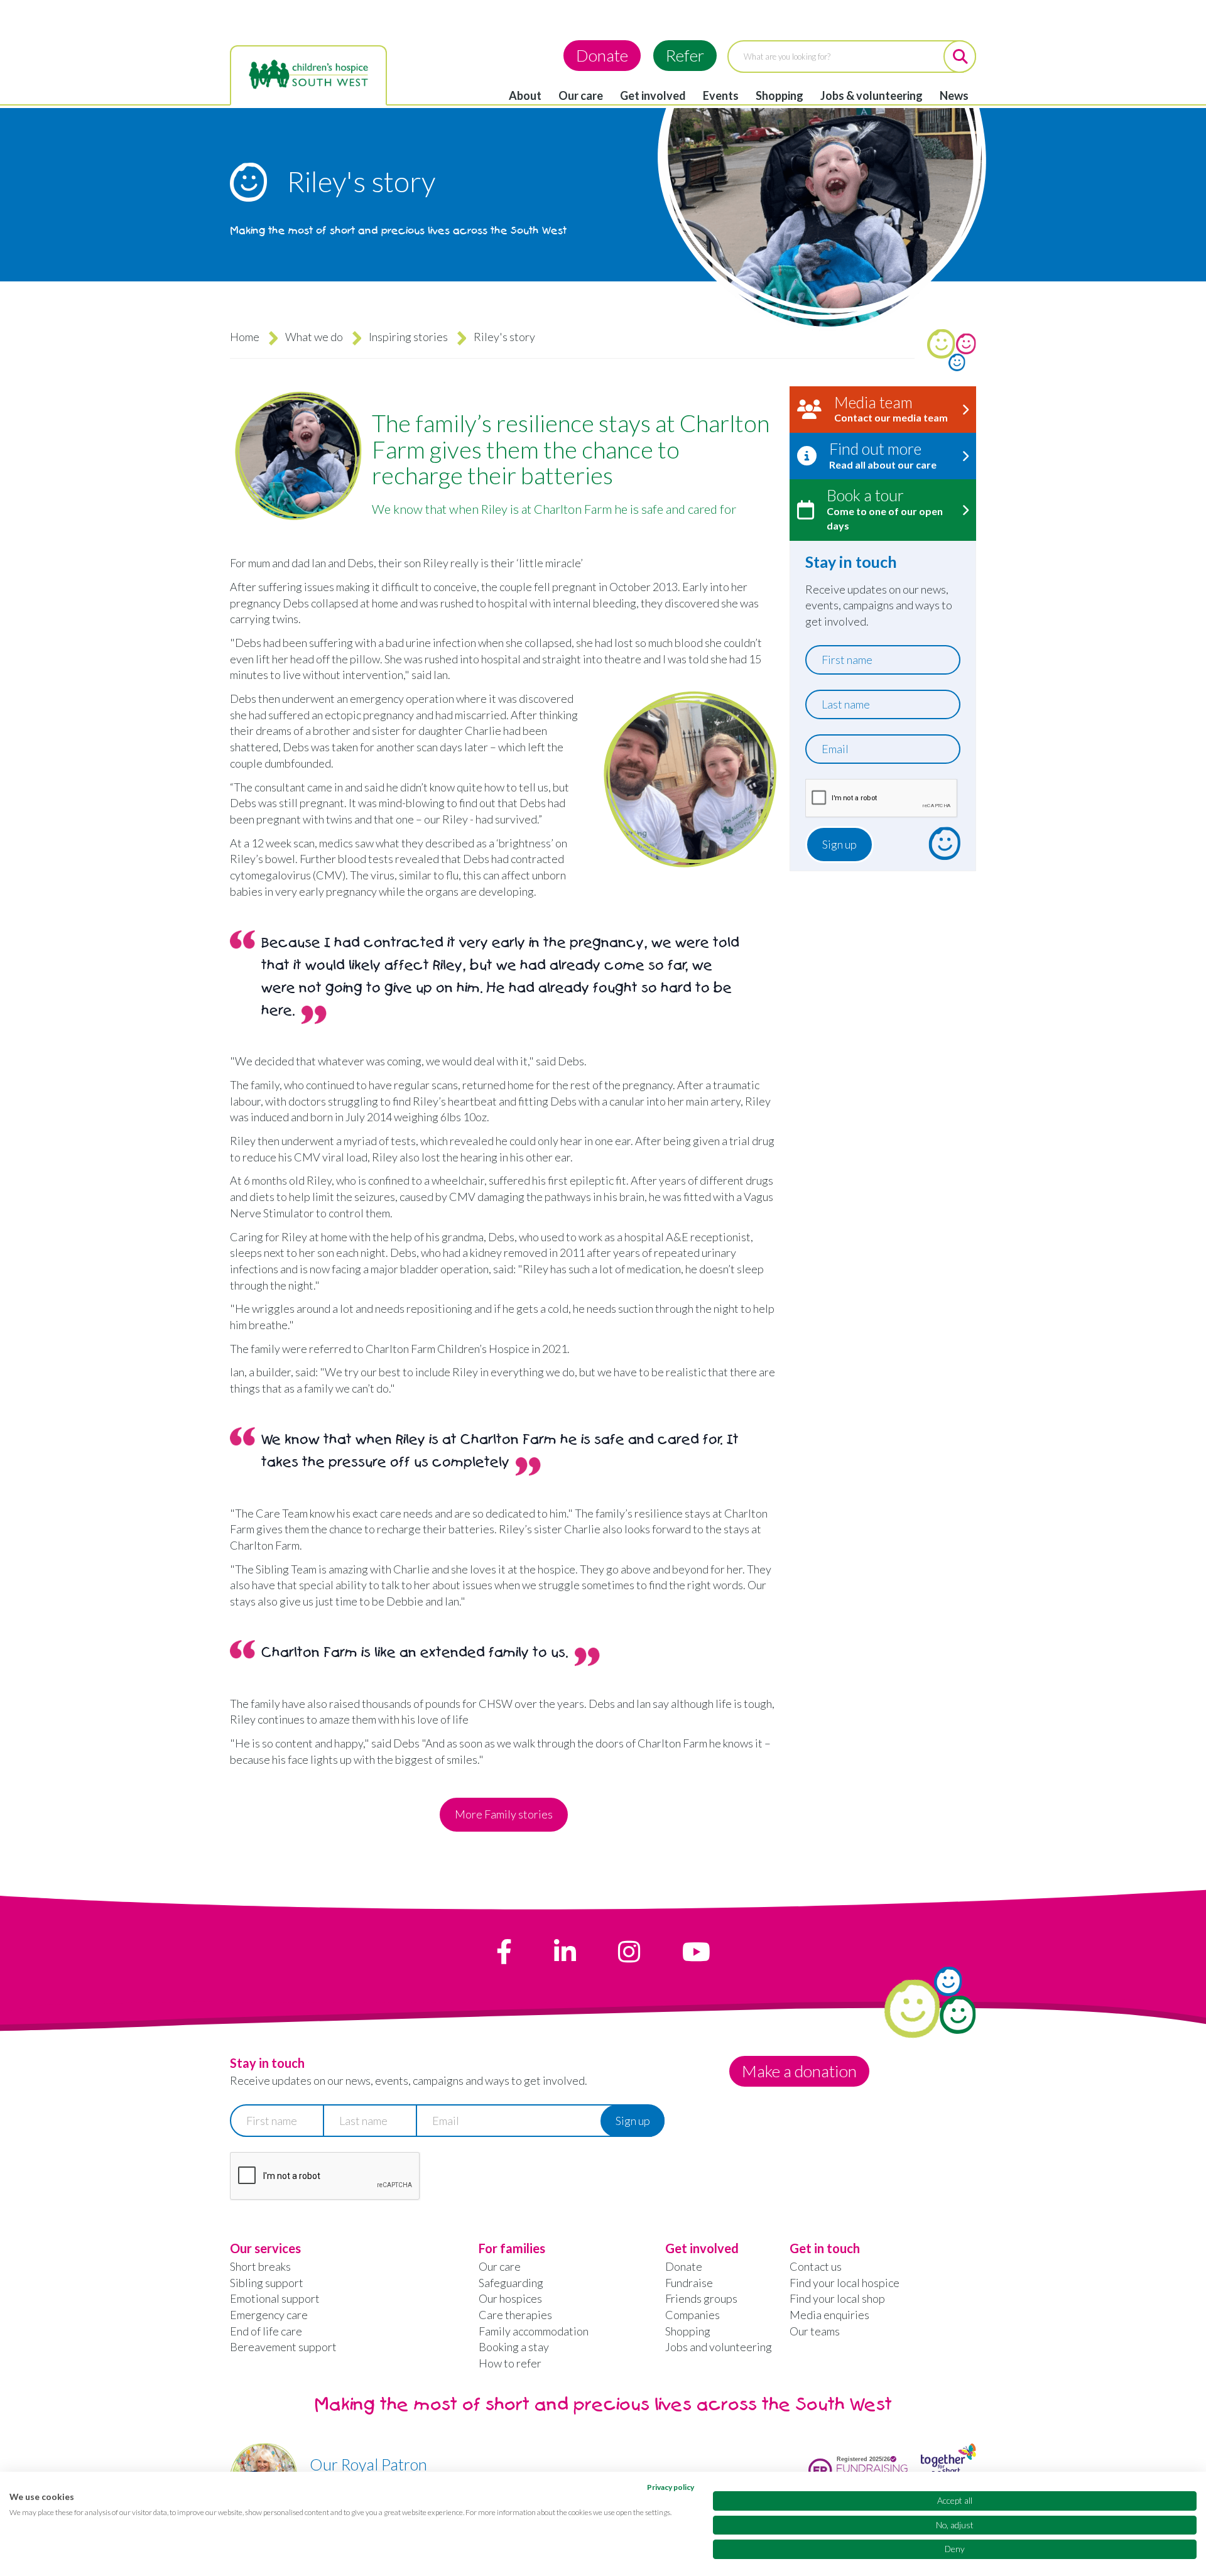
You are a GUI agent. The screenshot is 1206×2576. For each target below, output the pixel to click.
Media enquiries (829, 2315)
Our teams (815, 2331)
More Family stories (504, 1814)
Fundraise (689, 2283)
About (525, 95)
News (954, 95)
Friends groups (701, 2298)
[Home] (308, 75)
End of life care (266, 2331)
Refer (685, 55)
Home (245, 337)
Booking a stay (514, 2347)
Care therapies (515, 2315)
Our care (581, 95)
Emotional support (275, 2298)
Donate (602, 55)
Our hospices (510, 2298)
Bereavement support (283, 2347)
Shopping (780, 95)
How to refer (510, 2363)
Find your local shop (837, 2298)
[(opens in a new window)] (504, 1952)
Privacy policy (671, 2487)
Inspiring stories (408, 337)
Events (721, 95)
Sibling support (267, 2283)
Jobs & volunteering (872, 95)
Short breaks (260, 2266)
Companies (693, 2315)
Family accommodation (534, 2331)
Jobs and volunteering (719, 2347)
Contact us (816, 2266)
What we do (314, 337)
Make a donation (799, 2071)
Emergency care (269, 2315)
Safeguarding (511, 2283)
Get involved (653, 95)
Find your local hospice (845, 2283)
